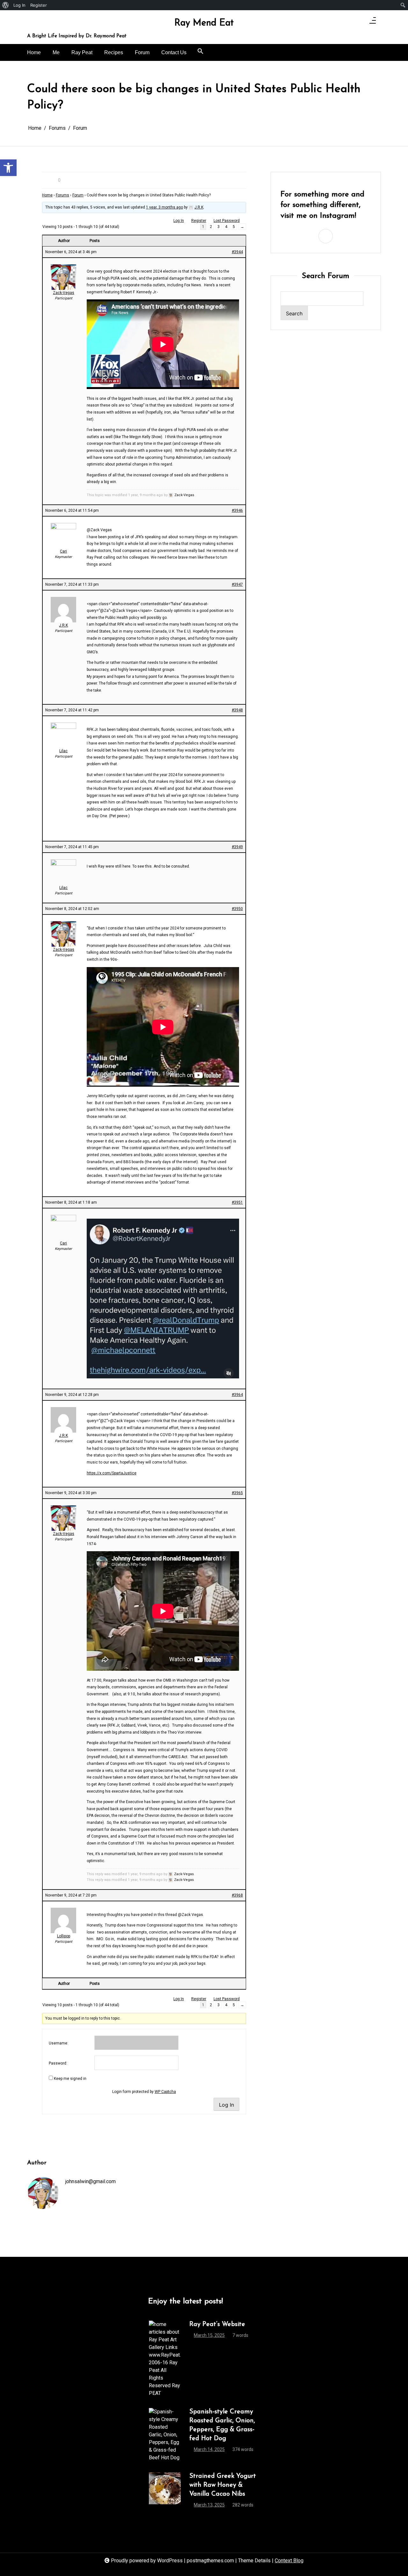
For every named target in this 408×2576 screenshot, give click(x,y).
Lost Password (227, 221)
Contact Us (174, 52)
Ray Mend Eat (204, 23)
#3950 (237, 909)
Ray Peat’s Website (217, 2324)
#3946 (237, 510)
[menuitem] (6, 5)
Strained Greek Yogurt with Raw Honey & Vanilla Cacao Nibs (223, 2485)
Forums (62, 195)
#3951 (237, 1202)
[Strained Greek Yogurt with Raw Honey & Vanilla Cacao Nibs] (165, 2492)
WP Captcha (165, 2092)
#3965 (237, 1493)
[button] (200, 51)
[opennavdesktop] (373, 22)
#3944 (237, 252)
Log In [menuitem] (19, 5)
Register (199, 221)
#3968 (237, 1895)
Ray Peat (82, 52)
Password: (58, 2063)
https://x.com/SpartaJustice (112, 1473)
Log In (179, 221)
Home (34, 52)
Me (56, 52)
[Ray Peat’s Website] (165, 2359)
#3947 (237, 584)
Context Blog (289, 2561)
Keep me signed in (70, 2079)
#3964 (237, 1395)
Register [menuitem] (39, 5)
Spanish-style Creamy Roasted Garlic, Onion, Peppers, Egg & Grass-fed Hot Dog (222, 2425)
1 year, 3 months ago (164, 207)
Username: (58, 2043)
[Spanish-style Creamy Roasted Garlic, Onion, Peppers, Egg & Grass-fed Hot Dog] (165, 2435)
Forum (142, 52)
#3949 (237, 847)
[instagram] (359, 22)
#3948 (237, 710)
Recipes (114, 52)
